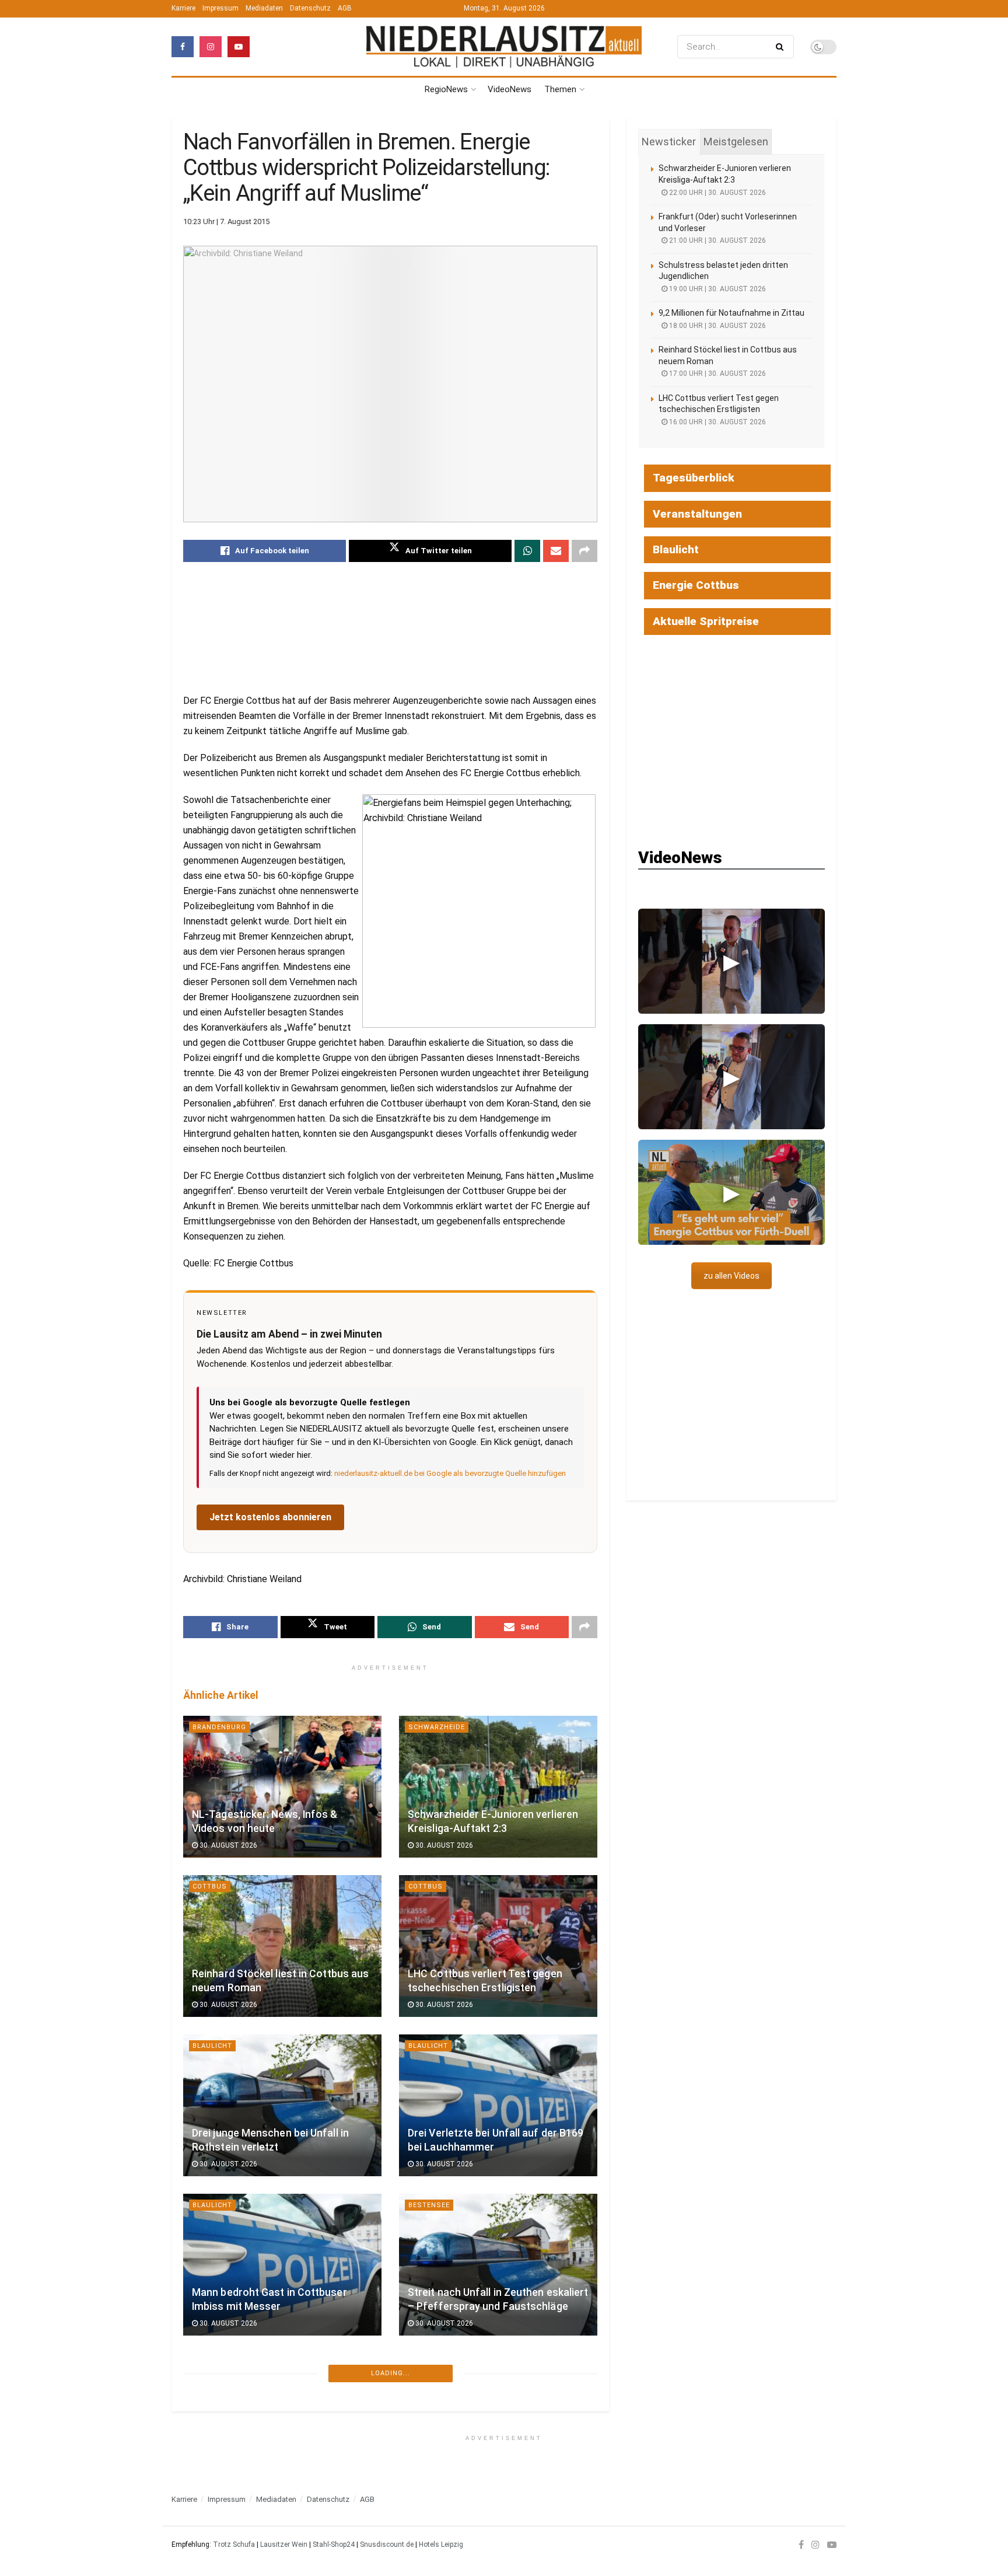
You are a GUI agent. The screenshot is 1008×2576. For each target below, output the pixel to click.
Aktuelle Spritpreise (706, 621)
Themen (560, 89)
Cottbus (210, 1886)
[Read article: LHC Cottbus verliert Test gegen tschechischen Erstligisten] (498, 1946)
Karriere (183, 8)
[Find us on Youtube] (239, 47)
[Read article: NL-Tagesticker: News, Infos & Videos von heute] (282, 1787)
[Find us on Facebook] (183, 47)
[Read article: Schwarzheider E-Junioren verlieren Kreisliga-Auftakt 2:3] (498, 1787)
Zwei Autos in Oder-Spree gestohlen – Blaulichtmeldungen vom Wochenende (494, 2451)
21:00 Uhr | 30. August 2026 (717, 240)
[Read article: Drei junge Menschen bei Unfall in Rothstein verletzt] (282, 2105)
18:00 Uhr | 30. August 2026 (717, 326)
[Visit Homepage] (504, 46)
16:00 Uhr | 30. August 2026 (717, 422)
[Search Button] (782, 47)
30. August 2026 (228, 1845)
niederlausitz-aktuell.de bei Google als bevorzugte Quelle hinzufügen (450, 1473)
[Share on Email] (556, 551)
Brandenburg (219, 1727)
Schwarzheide (437, 1727)
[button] (731, 961)
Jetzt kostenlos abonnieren (270, 1517)
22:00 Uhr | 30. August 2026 (717, 193)
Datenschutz (310, 8)
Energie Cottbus (696, 585)
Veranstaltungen (697, 514)
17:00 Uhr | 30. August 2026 (717, 374)
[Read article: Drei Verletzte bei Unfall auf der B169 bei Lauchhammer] (498, 2105)
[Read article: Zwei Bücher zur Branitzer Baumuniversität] (282, 2424)
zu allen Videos (731, 1276)
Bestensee (429, 2205)
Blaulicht (212, 2046)
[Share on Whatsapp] (527, 551)
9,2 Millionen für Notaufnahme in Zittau (731, 313)
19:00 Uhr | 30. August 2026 (717, 289)
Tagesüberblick (694, 478)
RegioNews (446, 89)
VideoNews (510, 89)
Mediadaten (264, 8)
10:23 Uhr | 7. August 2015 (226, 221)
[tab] (669, 142)
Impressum (220, 8)
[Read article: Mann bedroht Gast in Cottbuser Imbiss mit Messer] (282, 2265)
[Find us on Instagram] (211, 47)
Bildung (424, 2524)
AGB (345, 8)
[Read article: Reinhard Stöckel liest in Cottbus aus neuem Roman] (282, 1946)
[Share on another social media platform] (584, 551)
